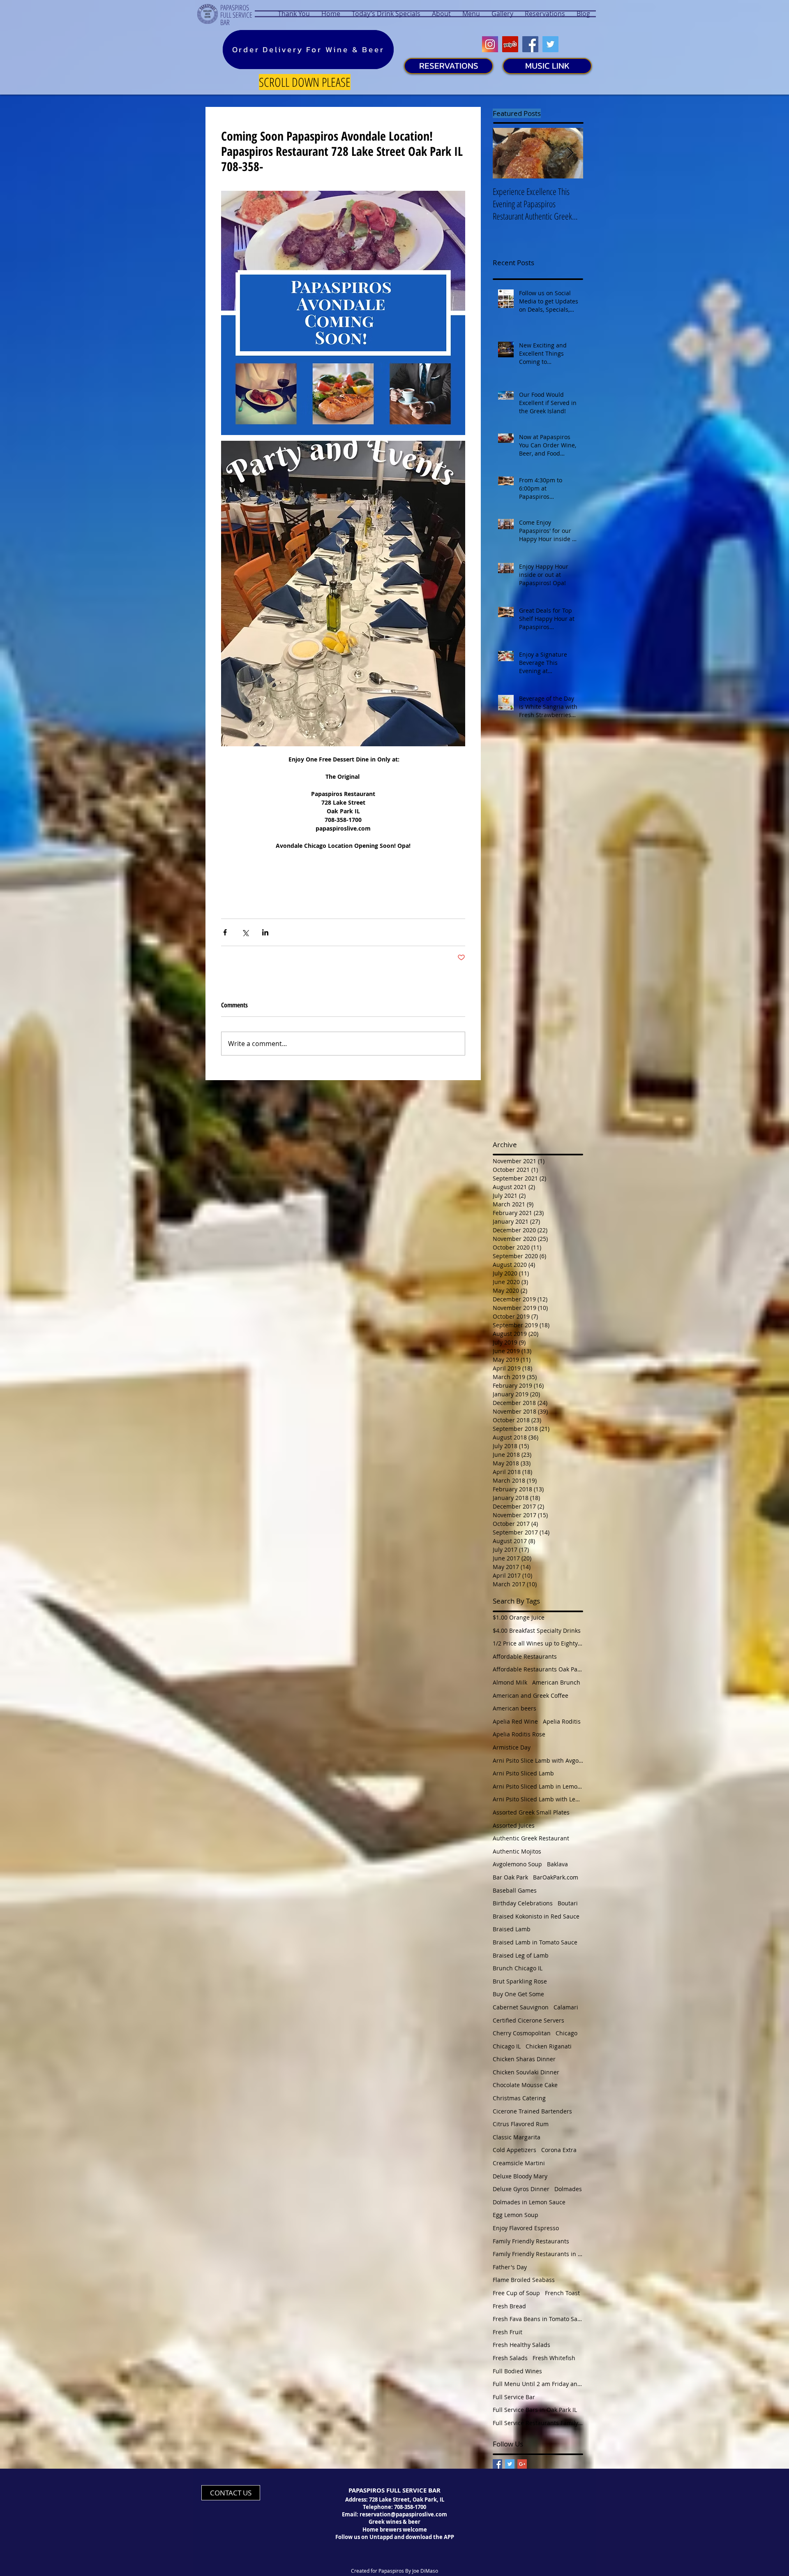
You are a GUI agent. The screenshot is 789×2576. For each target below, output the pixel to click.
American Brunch (556, 1682)
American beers (514, 1708)
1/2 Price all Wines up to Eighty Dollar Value (538, 1643)
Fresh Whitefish (554, 2358)
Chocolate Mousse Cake (525, 2085)
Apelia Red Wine (515, 1721)
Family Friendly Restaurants (531, 2241)
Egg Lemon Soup (516, 2215)
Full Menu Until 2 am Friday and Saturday (538, 2384)
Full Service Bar (514, 2397)
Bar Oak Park (510, 1877)
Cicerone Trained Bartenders (532, 2111)
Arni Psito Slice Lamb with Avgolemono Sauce (538, 1760)
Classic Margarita (517, 2137)
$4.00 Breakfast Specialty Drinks (537, 1631)
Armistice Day (512, 1747)
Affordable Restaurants (525, 1656)
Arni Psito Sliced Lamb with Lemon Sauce (538, 1799)
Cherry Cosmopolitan (522, 2033)
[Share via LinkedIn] (265, 932)
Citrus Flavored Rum (521, 2124)
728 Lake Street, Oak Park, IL (407, 2500)
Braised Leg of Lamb (521, 1955)
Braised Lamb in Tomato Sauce (535, 1942)
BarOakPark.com (556, 1877)
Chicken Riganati (549, 2046)
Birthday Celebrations (523, 1903)
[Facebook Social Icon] (530, 44)
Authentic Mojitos (517, 1851)
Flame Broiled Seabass (524, 2280)
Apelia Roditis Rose (519, 1734)
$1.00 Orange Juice (519, 1617)
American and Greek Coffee (531, 1695)
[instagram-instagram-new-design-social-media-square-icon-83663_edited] (490, 44)
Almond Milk (510, 1682)
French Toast (562, 2293)
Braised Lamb (512, 1929)
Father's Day (510, 2267)
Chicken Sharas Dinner (524, 2059)
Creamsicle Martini (519, 2163)
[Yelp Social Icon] (510, 44)
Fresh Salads (510, 2358)
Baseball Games (515, 1890)
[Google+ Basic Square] (522, 2464)
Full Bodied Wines (517, 2371)
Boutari (568, 1903)
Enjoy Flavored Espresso (526, 2228)
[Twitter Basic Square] (510, 2464)
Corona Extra (559, 2150)
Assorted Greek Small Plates (531, 1812)
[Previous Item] (506, 153)
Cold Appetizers (514, 2150)
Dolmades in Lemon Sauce (529, 2202)
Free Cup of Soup (516, 2293)
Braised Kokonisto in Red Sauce (536, 1916)
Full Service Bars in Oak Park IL (535, 2410)
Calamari (566, 2007)
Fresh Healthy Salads (521, 2345)
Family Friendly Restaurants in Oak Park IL (538, 2254)
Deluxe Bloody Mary (520, 2176)
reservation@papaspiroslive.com (403, 2514)
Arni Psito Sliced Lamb (523, 1773)
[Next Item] (570, 153)
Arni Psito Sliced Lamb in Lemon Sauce (538, 1786)
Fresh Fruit (508, 2332)
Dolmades (568, 2189)
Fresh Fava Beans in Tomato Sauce (538, 2319)
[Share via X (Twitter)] (245, 932)
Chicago (566, 2033)
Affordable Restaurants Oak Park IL (538, 1669)
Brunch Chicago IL (518, 1968)
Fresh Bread (509, 2306)
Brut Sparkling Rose (520, 1981)
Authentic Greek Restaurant (531, 1838)
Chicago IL (507, 2046)
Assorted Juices (514, 1825)
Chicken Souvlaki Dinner (526, 2072)
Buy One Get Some (518, 1994)
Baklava (557, 1864)
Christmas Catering (519, 2098)
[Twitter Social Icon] (550, 44)
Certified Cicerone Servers (528, 2020)
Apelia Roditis (562, 1721)
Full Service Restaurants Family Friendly (538, 2423)
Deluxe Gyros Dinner (521, 2189)
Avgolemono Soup (517, 1864)
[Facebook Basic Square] (497, 2464)
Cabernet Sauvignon (521, 2007)
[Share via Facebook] (225, 932)
